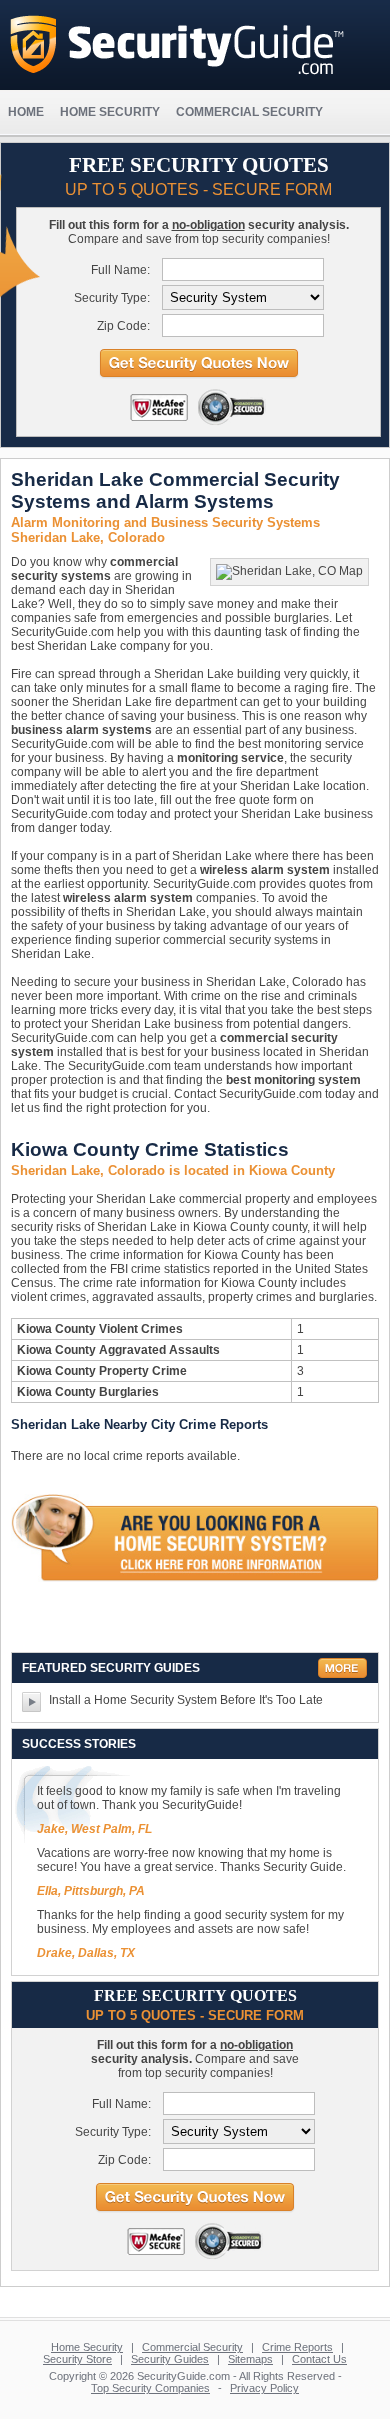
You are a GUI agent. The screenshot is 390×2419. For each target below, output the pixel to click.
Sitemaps (250, 2359)
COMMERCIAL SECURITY (249, 112)
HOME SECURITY (110, 112)
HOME (26, 112)
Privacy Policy (264, 2388)
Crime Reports (297, 2347)
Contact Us (319, 2359)
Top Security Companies (150, 2388)
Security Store (77, 2359)
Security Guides (170, 2359)
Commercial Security (192, 2347)
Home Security (87, 2347)
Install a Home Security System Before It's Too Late (186, 1700)
